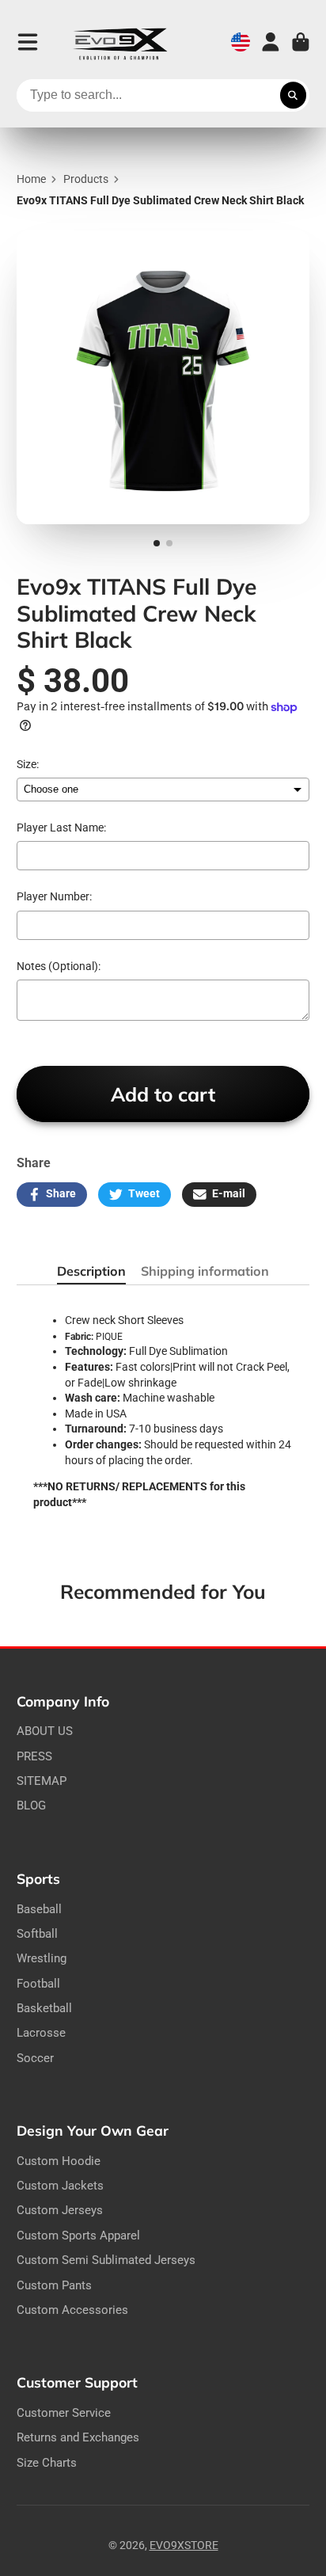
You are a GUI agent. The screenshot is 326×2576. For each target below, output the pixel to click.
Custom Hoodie (59, 2161)
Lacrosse (41, 2033)
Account (271, 42)
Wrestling (42, 1958)
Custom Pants (54, 2285)
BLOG (31, 1805)
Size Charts (47, 2463)
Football (38, 1984)
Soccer (35, 2058)
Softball (37, 1934)
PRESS (34, 1756)
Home (31, 179)
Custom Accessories (72, 2310)
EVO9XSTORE (184, 2545)
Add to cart (163, 1094)
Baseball (39, 1909)
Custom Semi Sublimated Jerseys (106, 2260)
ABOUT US (45, 1731)
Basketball (44, 2008)
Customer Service (64, 2413)
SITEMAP (42, 1781)
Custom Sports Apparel (78, 2235)
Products (86, 179)
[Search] (294, 96)
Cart (301, 42)
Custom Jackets (60, 2186)
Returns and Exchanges (78, 2437)
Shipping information (205, 1271)
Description (91, 1271)
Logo (120, 42)
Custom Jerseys (60, 2210)
